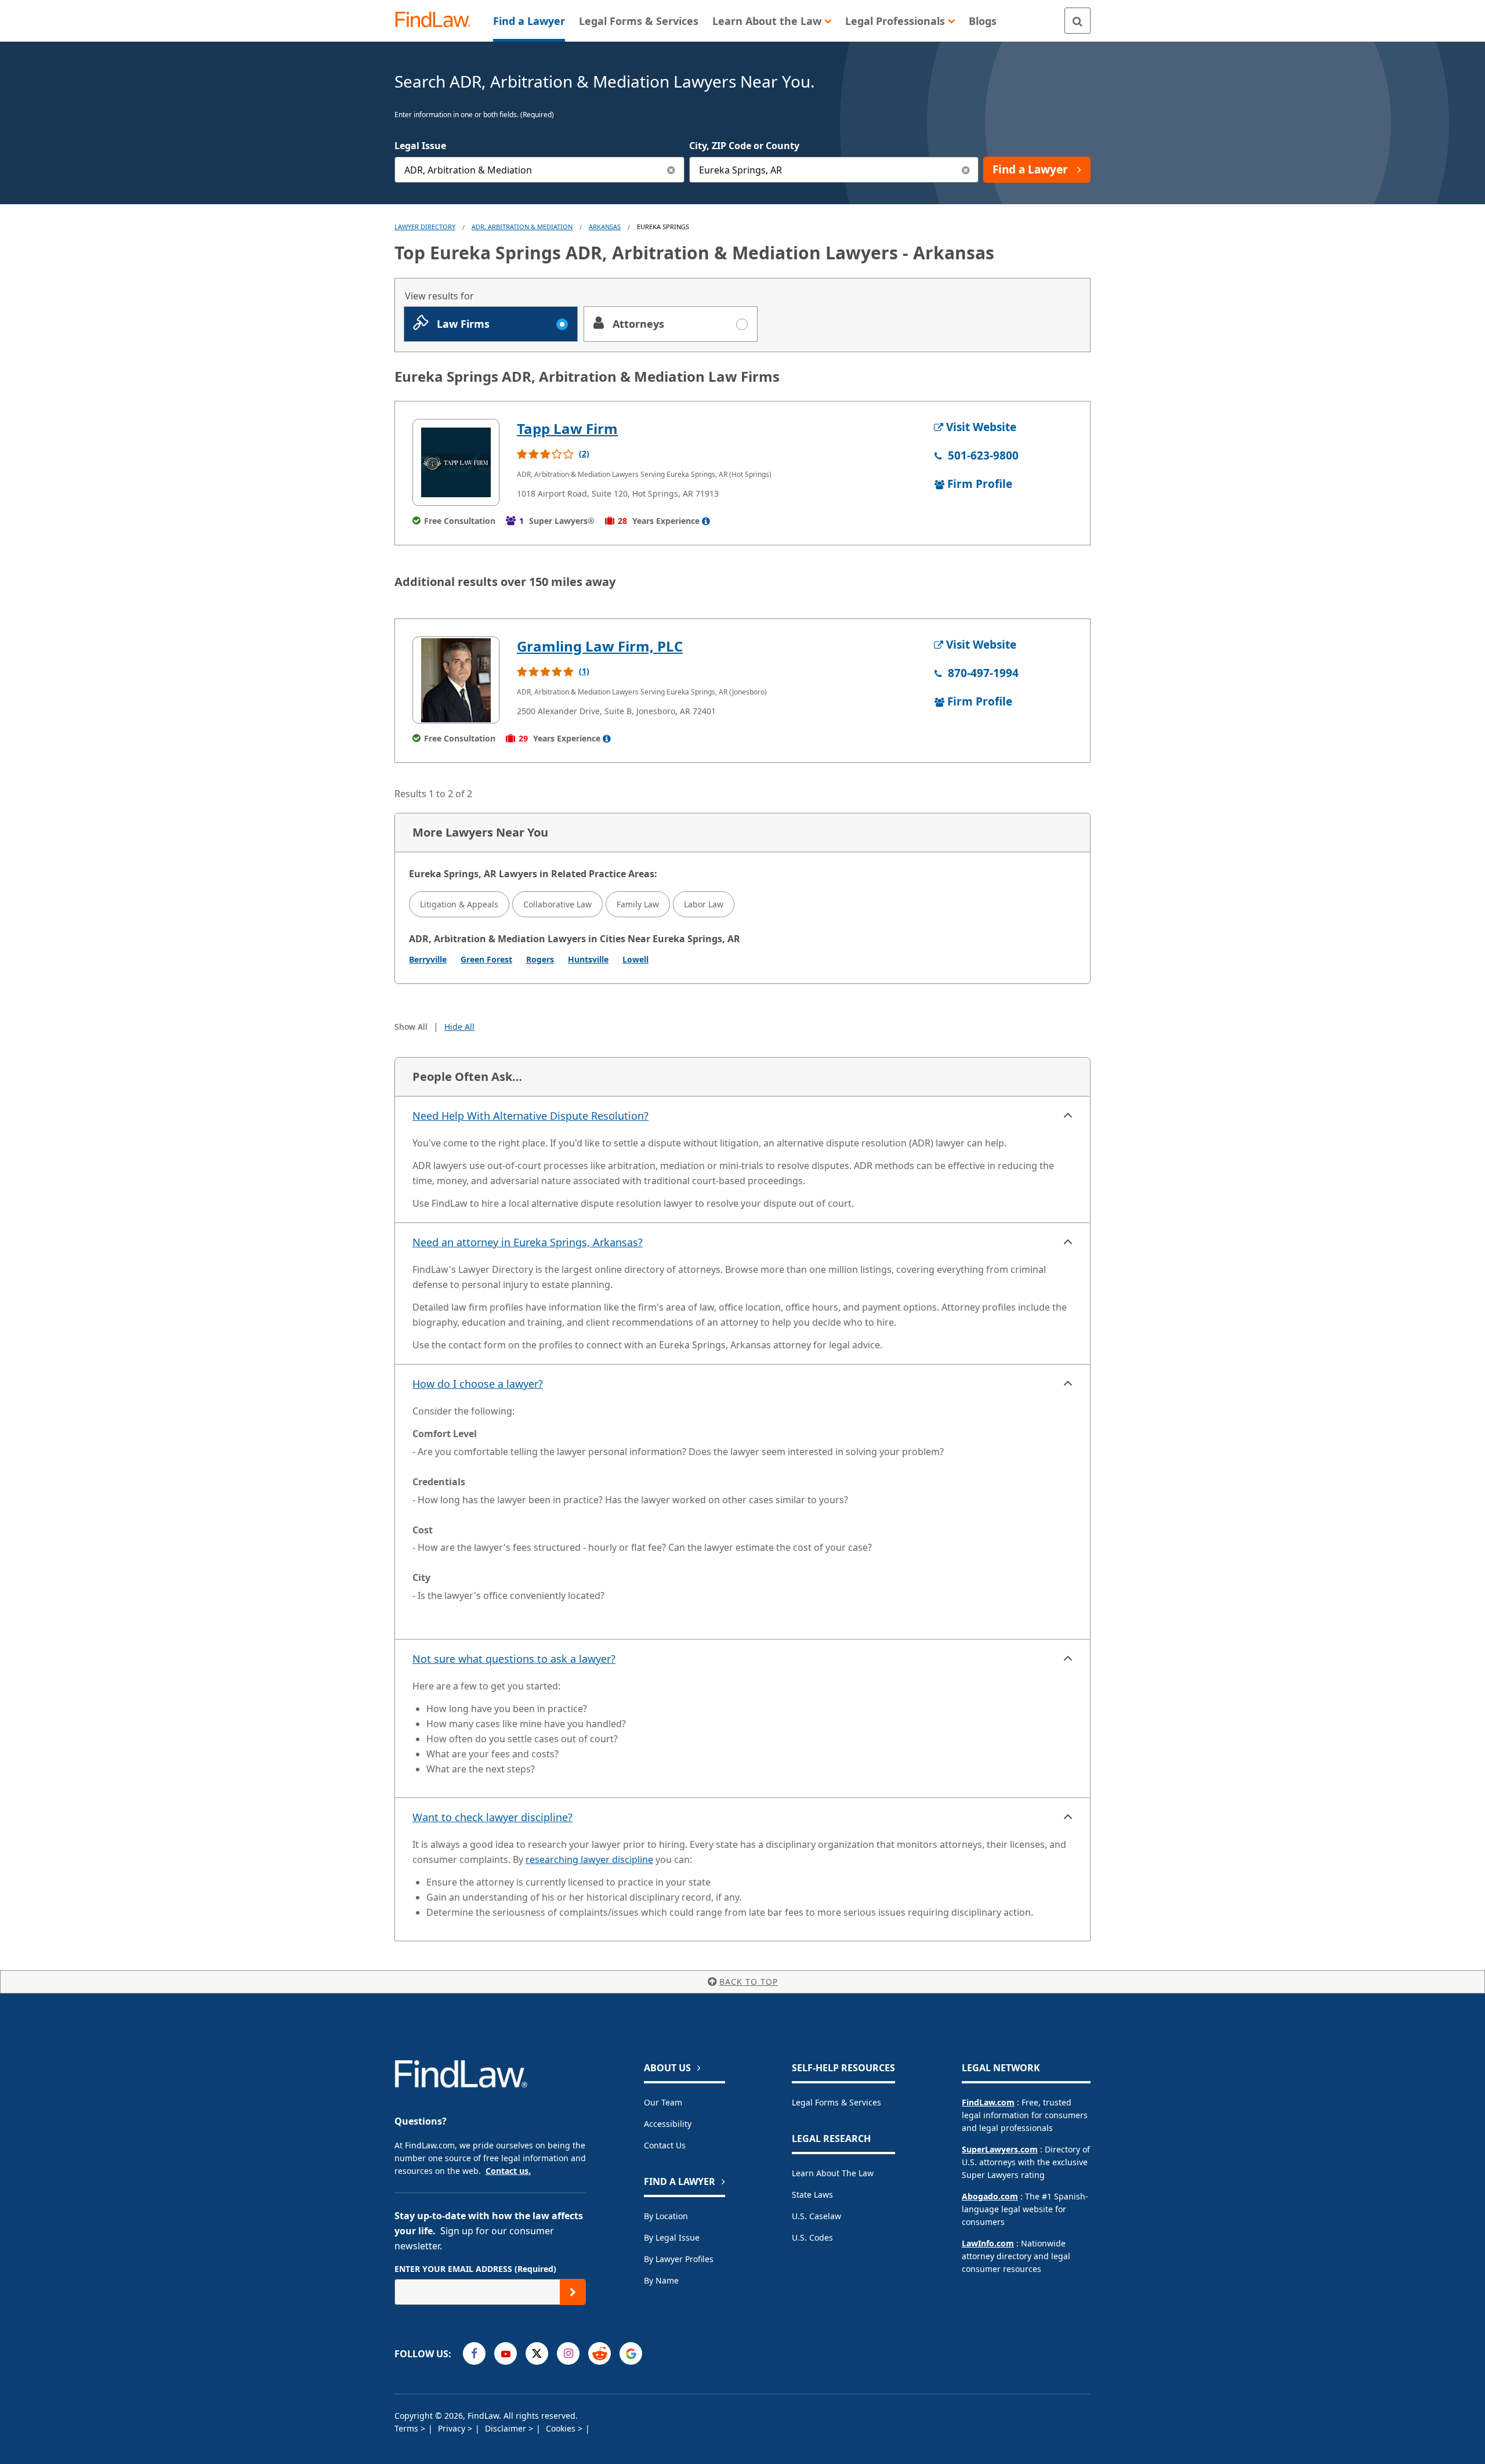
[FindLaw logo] (438, 21)
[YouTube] (506, 2353)
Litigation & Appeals (459, 904)
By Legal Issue (672, 2237)
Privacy (453, 2428)
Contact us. (508, 2171)
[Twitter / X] (537, 2353)
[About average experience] (706, 521)
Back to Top (749, 1982)
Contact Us (665, 2145)
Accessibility (668, 2124)
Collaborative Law (557, 904)
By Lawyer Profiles (679, 2259)
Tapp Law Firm (567, 428)
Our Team (663, 2102)
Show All (411, 1027)
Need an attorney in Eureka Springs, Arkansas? (528, 1242)
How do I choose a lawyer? (478, 1384)
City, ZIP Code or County (744, 146)
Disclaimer (507, 2428)
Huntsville (588, 959)
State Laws (812, 2195)
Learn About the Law (833, 2173)
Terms (408, 2428)
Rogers (540, 959)
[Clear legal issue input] (671, 170)
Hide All (459, 1027)
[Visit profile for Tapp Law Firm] (456, 462)
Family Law (638, 904)
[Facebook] (474, 2353)
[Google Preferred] (631, 2353)
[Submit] (573, 2292)
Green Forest (486, 959)
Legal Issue (420, 146)
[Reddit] (600, 2353)
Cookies (562, 2428)
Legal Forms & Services (836, 2102)
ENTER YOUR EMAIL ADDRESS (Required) (475, 2269)
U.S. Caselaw (816, 2216)
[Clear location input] (966, 170)
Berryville (428, 959)
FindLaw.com (988, 2102)
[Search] (1077, 21)
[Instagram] (568, 2353)
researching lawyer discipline (589, 1859)
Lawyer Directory (425, 227)
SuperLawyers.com (1000, 2149)
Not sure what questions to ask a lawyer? (514, 1659)
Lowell (635, 959)
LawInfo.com (988, 2243)
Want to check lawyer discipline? (492, 1817)
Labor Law (704, 904)
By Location (666, 2216)
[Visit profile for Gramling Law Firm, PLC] (456, 680)
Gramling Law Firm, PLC (600, 646)
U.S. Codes (812, 2237)
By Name (661, 2280)
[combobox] (539, 170)
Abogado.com (990, 2196)
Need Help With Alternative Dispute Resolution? (530, 1116)
